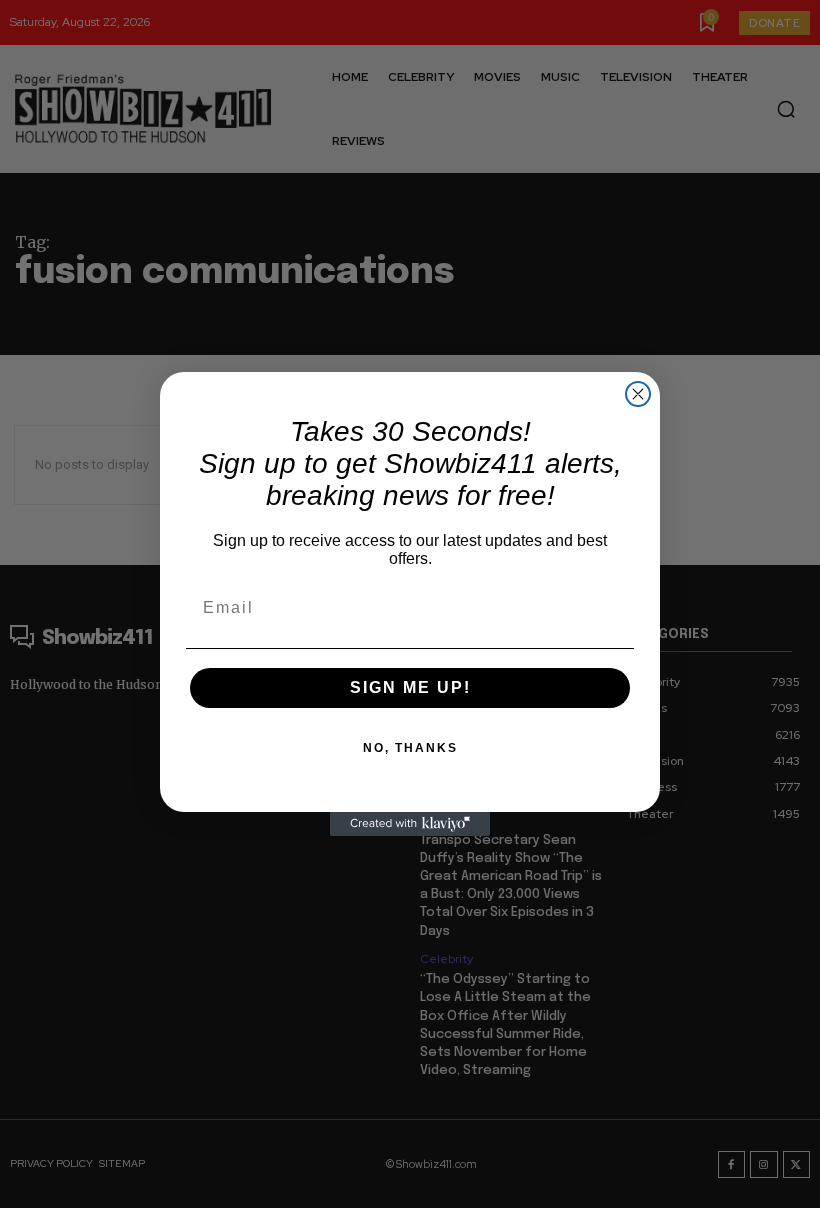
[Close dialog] (638, 394)
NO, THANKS (410, 748)
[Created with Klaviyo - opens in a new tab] (410, 824)
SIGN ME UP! (410, 687)
